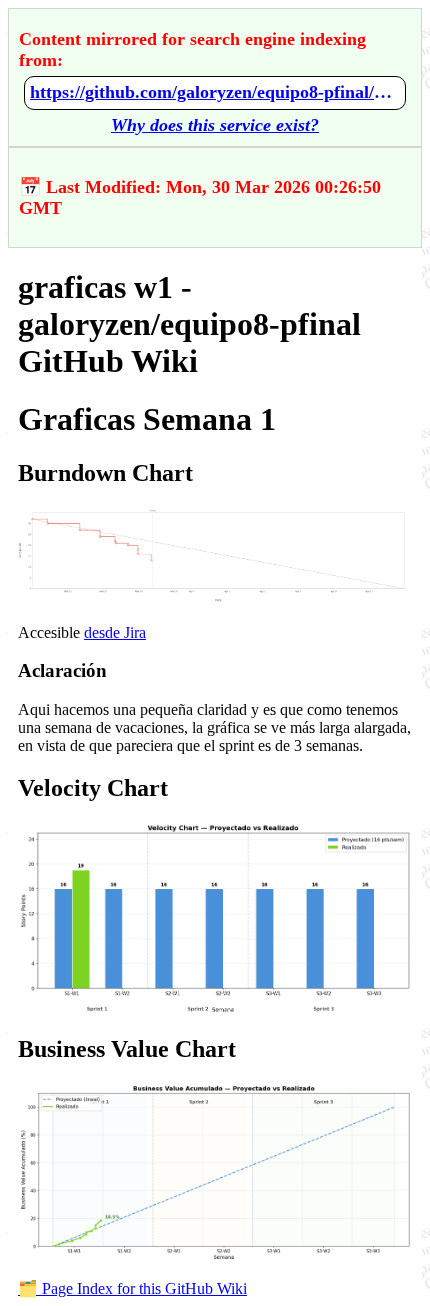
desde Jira (115, 632)
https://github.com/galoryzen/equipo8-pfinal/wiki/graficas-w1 (215, 92)
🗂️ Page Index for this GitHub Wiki (132, 1288)
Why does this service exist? (215, 125)
